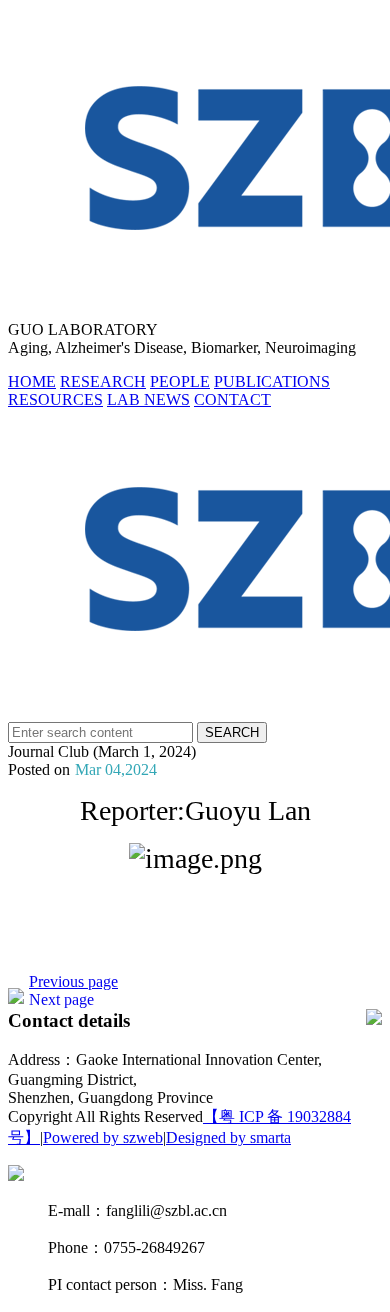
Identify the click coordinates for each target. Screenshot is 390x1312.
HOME (32, 381)
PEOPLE (180, 381)
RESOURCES (55, 399)
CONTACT (232, 399)
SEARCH (232, 732)
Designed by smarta (228, 1137)
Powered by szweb (103, 1137)
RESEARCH (103, 381)
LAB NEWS (148, 399)
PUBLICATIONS (272, 381)
